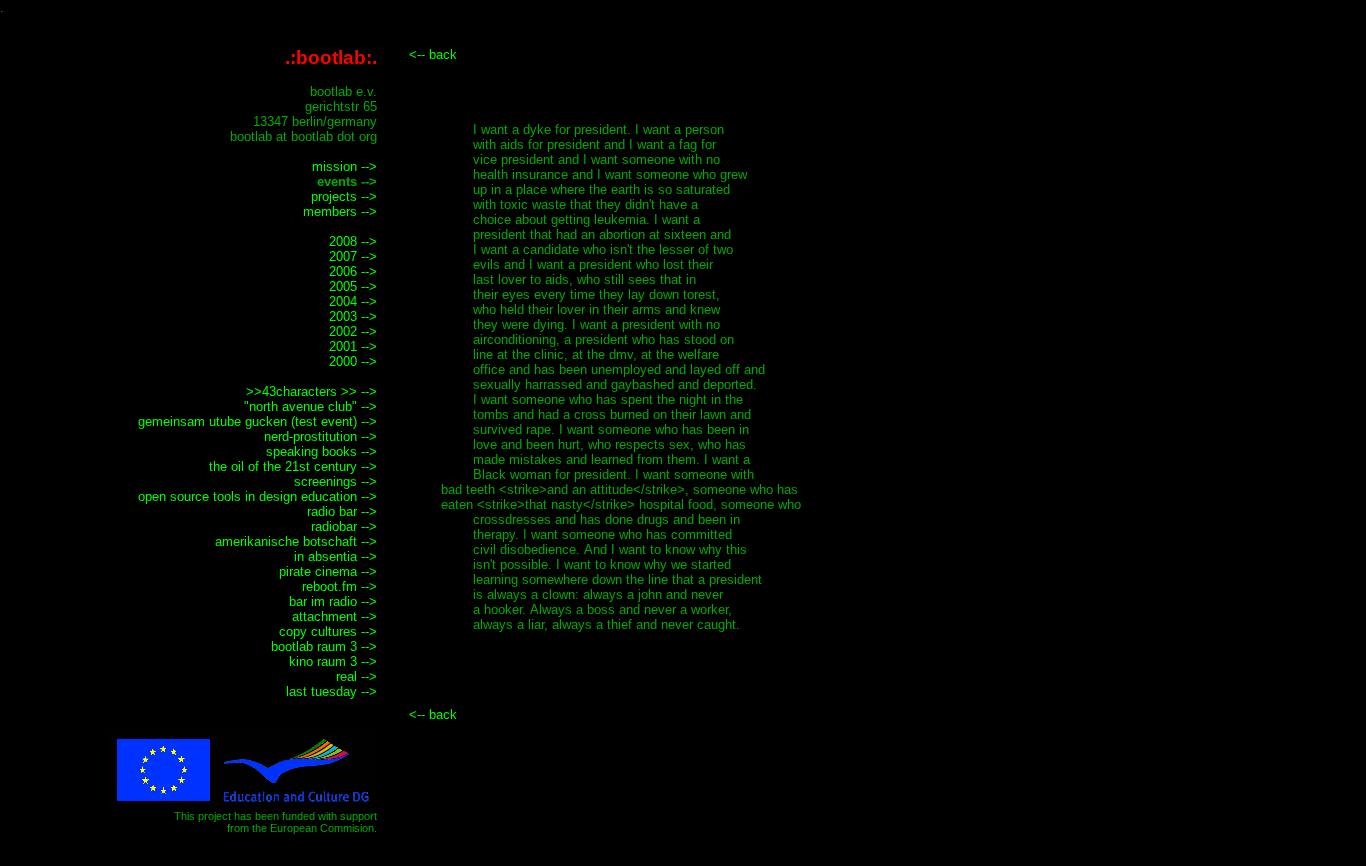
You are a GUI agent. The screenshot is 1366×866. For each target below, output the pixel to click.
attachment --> (334, 616)
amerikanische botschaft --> (296, 541)
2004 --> (353, 301)
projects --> (344, 196)
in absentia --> (335, 556)
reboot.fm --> (339, 586)
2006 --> (353, 271)
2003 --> (353, 316)
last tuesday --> (331, 691)
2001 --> (353, 346)
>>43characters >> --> (311, 391)
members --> (340, 211)
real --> (356, 676)
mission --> (344, 166)
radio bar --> (342, 511)
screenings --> (335, 481)
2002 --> (353, 331)
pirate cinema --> (328, 571)
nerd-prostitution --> (320, 436)
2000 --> (353, 361)
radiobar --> (344, 526)
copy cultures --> (328, 631)
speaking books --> (321, 451)
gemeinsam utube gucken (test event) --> (257, 421)
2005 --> (353, 286)
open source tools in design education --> (257, 496)
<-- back (433, 54)
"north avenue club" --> (310, 406)
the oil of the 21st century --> (293, 466)
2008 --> (353, 241)
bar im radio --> (333, 601)
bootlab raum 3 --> (324, 646)
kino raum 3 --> (333, 661)
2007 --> (353, 256)
